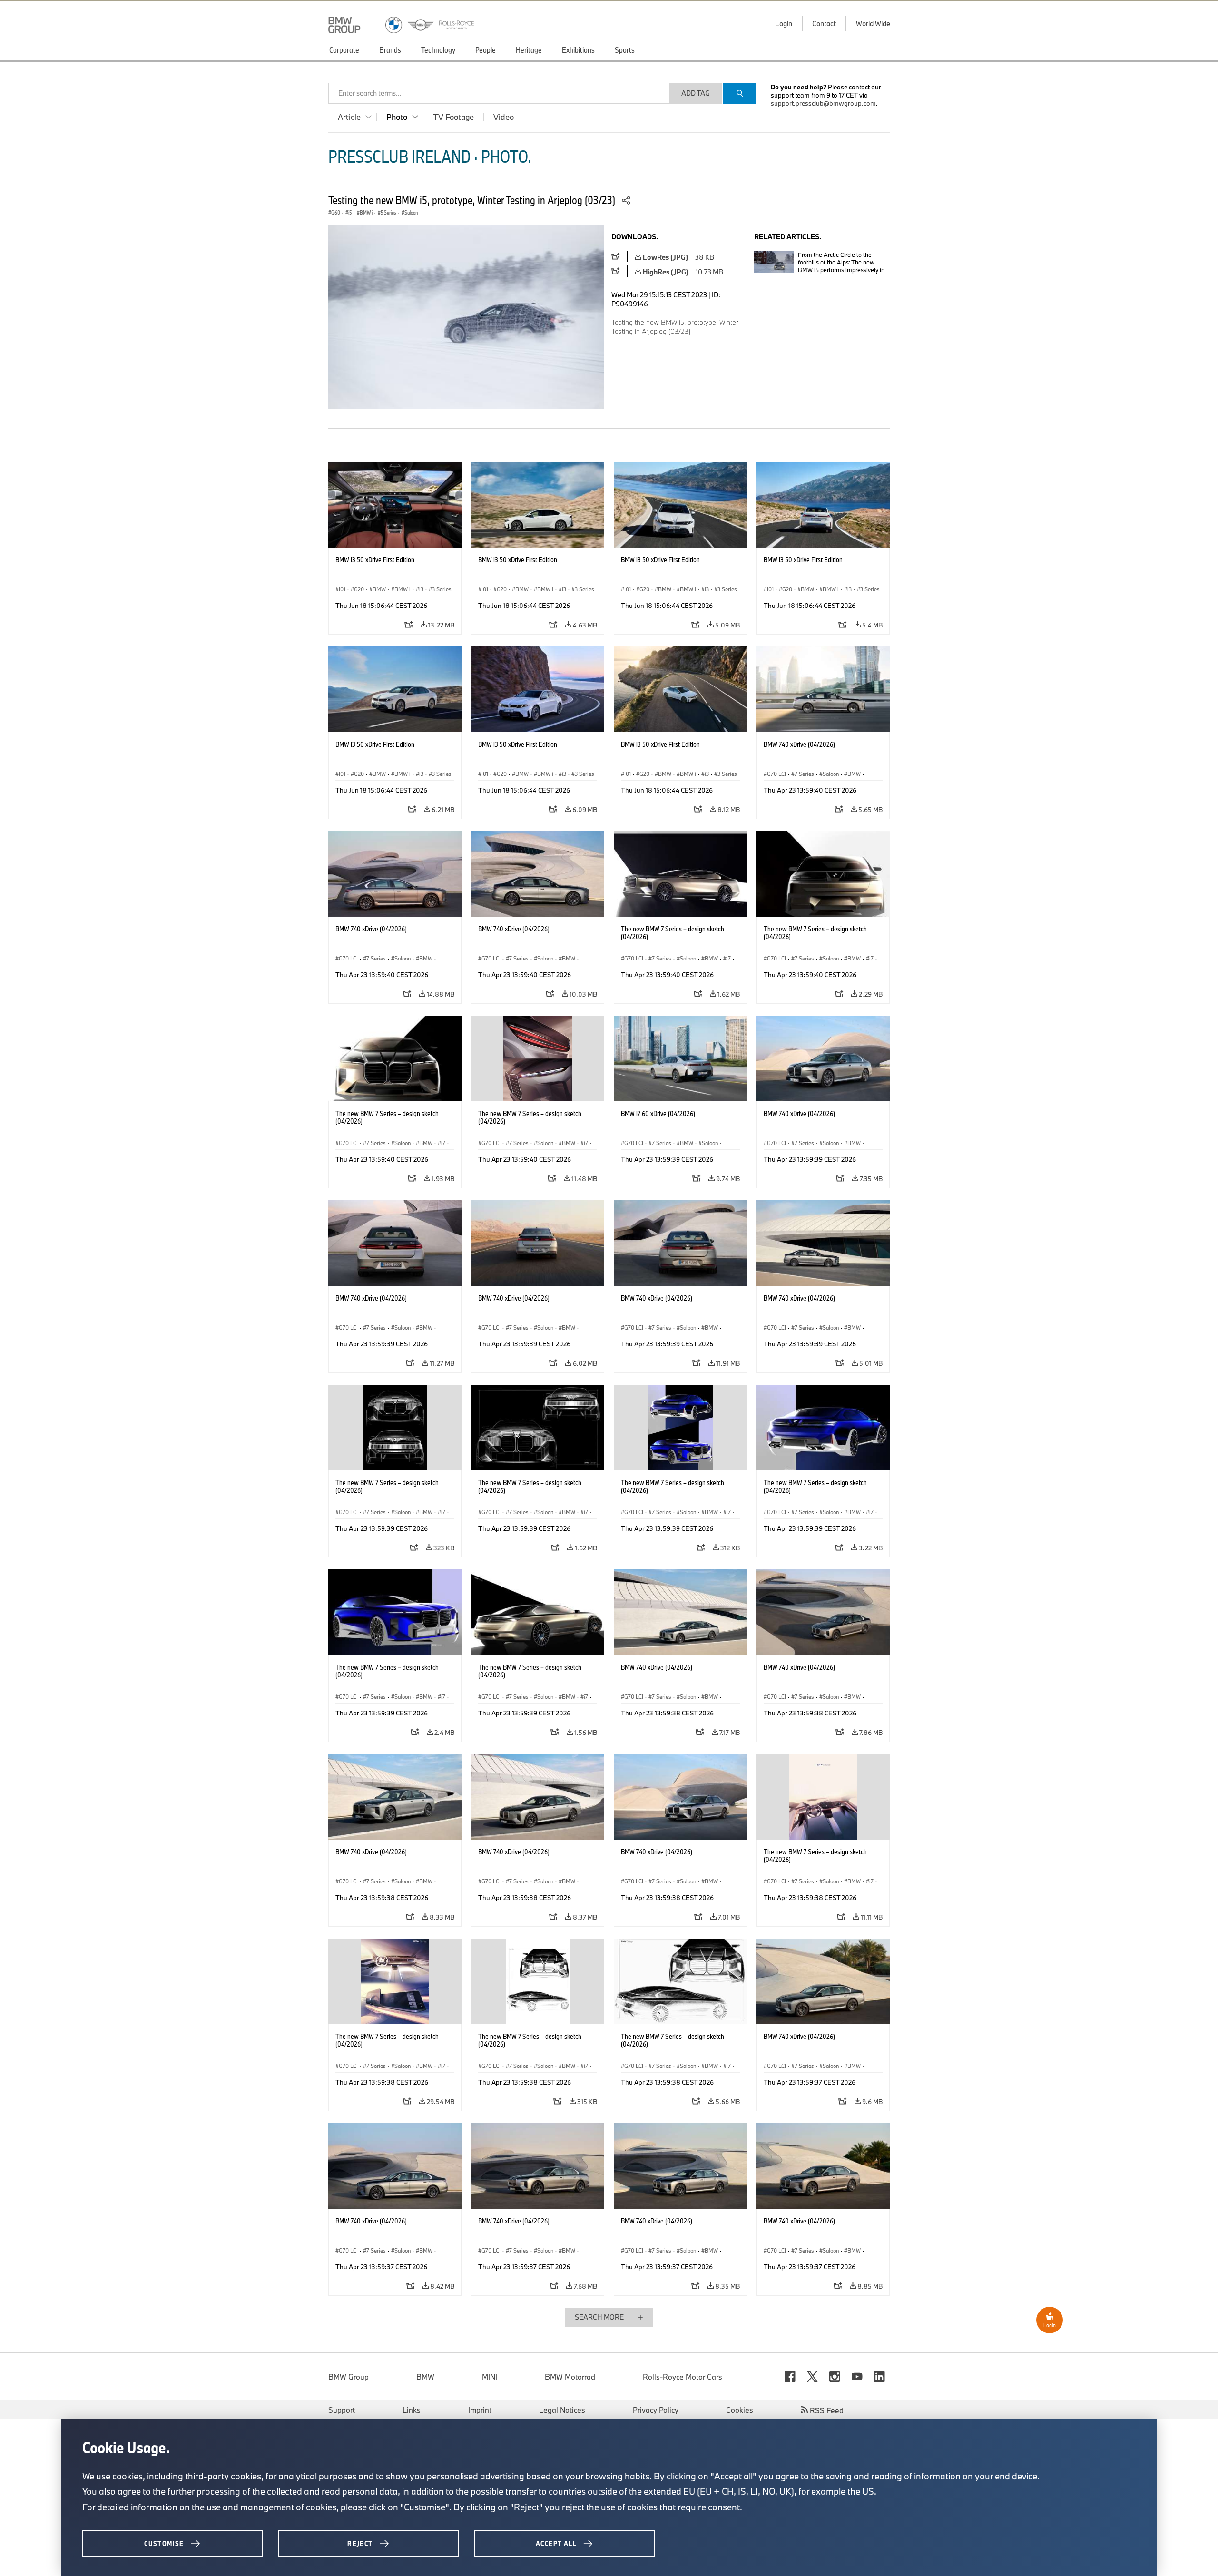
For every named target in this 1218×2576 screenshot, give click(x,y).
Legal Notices (562, 2410)
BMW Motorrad (570, 2377)
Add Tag (696, 93)
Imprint (480, 2410)
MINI (490, 2377)
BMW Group (349, 2377)
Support (342, 2410)
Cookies (740, 2410)
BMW (425, 2377)
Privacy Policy (656, 2410)
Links (412, 2410)
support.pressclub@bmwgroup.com (823, 103)
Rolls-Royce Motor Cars (683, 2377)
